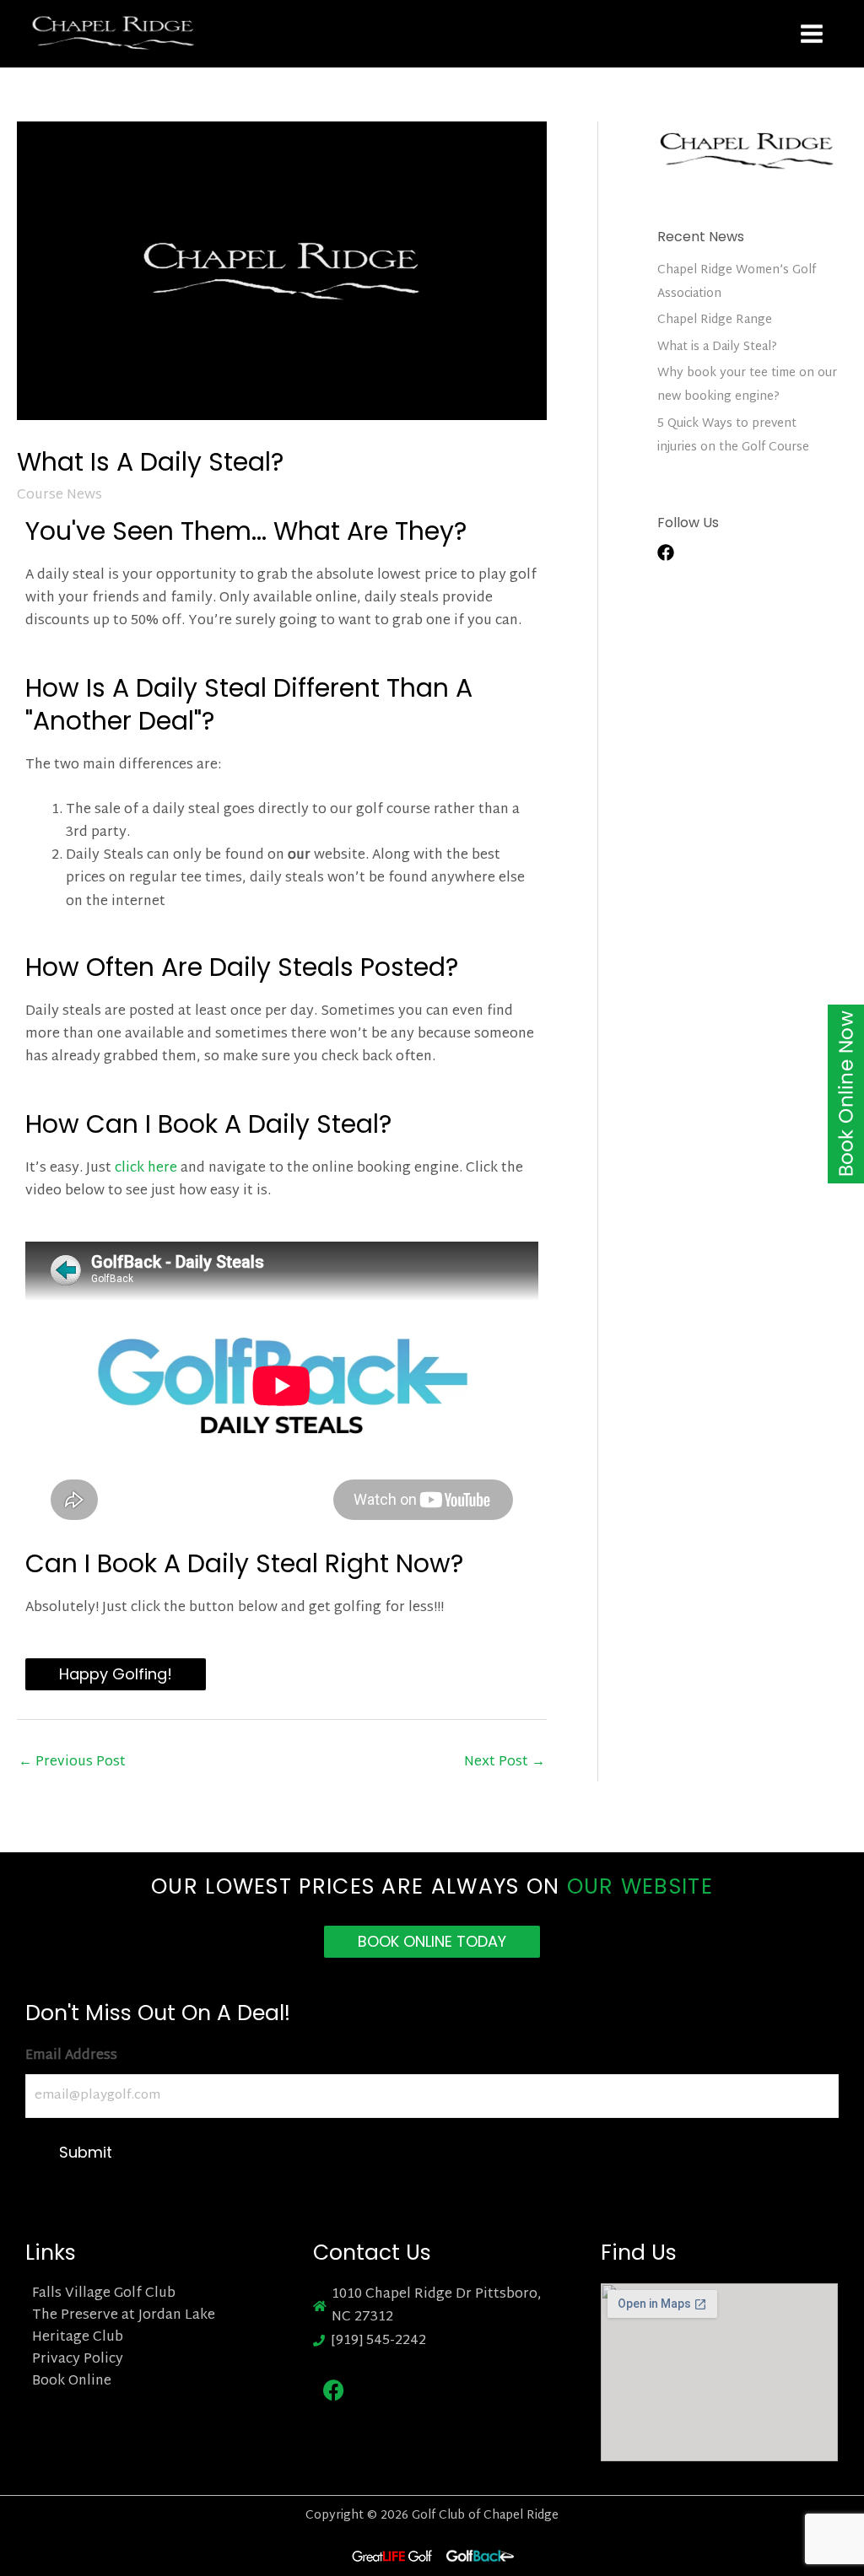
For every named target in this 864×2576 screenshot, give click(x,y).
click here (146, 1169)
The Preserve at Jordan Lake (124, 2316)
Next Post (505, 1762)
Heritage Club (78, 2338)
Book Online (72, 2382)
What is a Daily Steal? (717, 347)
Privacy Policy (78, 2360)
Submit (86, 2152)
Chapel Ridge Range (715, 320)
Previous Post (72, 1762)
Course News (59, 496)
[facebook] (674, 552)
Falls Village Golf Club (104, 2294)
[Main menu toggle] (812, 34)
